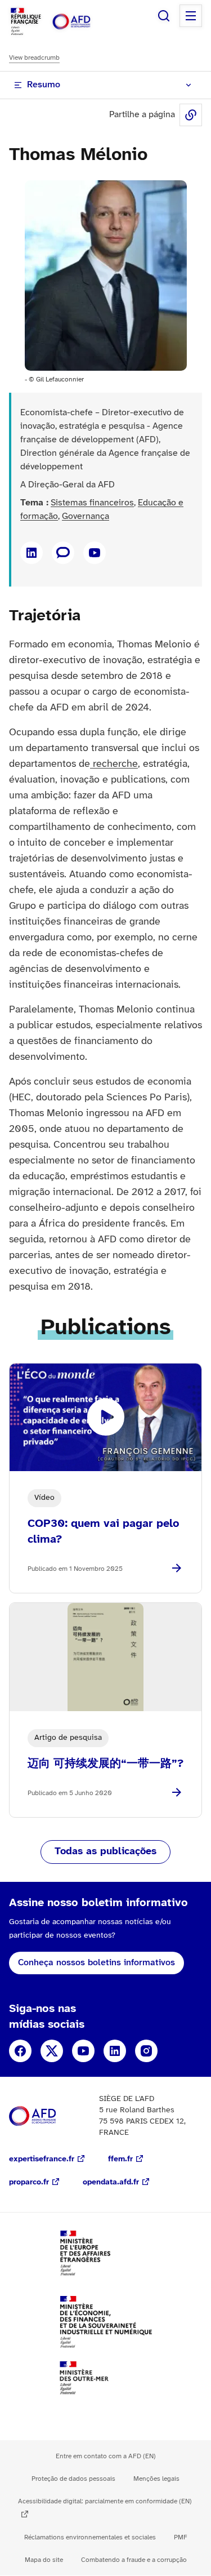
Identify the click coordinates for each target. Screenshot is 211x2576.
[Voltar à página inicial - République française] (83, 22)
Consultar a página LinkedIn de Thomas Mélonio (32, 553)
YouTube (83, 2051)
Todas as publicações (105, 1852)
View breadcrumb (34, 58)
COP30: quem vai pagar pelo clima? (104, 1532)
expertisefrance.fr (42, 2159)
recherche (114, 764)
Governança (86, 516)
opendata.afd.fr (111, 2182)
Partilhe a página (191, 115)
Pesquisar (164, 16)
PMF (181, 2537)
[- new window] (63, 553)
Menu (191, 16)
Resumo (44, 85)
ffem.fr (120, 2159)
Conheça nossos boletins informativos (96, 1963)
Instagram (146, 2051)
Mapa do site (44, 2560)
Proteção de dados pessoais (73, 2479)
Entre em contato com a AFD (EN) (106, 2456)
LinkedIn (115, 2051)
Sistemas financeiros (92, 503)
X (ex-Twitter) (52, 2051)
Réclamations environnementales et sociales (90, 2537)
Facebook (20, 2051)
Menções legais (156, 2479)
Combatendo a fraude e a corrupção (134, 2560)
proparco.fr (29, 2182)
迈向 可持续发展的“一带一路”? (105, 1764)
